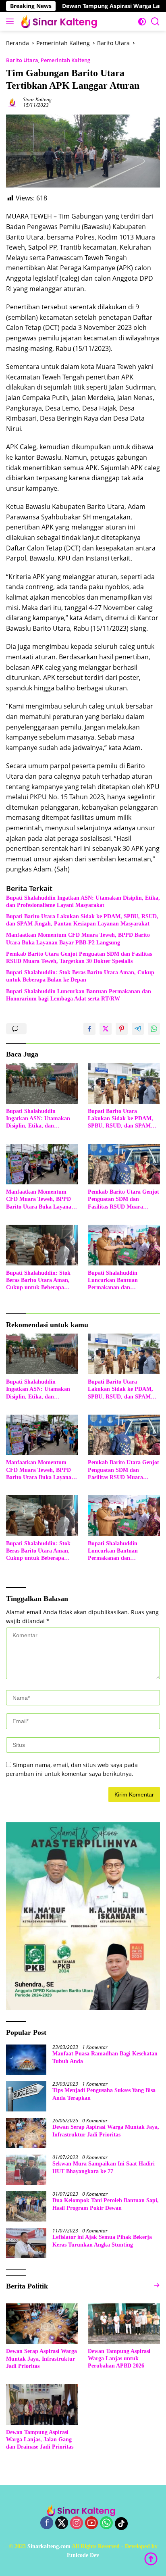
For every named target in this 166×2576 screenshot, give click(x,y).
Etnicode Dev (83, 2555)
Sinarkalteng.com (49, 2546)
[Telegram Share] (138, 1029)
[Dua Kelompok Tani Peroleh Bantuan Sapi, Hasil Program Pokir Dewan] (26, 2206)
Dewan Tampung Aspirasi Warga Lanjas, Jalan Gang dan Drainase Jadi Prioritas (40, 2439)
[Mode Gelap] (142, 22)
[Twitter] (62, 2523)
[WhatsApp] (106, 2523)
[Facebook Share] (89, 1029)
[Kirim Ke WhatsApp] (154, 1029)
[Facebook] (47, 2523)
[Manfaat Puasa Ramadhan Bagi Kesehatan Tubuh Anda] (26, 2060)
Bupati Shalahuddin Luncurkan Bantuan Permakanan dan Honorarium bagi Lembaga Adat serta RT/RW (79, 995)
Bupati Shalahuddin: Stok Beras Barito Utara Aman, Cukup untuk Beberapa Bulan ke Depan (80, 976)
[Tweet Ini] (106, 1029)
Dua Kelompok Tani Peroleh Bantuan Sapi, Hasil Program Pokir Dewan (106, 2204)
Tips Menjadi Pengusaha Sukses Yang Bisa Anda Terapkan (104, 2094)
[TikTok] (121, 2524)
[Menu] (11, 21)
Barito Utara (22, 60)
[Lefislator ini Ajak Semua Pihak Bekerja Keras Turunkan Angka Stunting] (26, 2243)
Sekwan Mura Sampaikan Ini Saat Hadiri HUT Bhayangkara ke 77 (104, 2167)
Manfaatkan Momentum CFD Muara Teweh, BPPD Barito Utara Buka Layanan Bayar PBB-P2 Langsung (78, 939)
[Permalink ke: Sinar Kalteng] (12, 102)
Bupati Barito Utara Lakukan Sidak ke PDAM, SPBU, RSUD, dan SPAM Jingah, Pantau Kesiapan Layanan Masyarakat (82, 920)
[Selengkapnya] (157, 2285)
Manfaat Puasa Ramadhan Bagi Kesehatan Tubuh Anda (105, 2057)
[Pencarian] (155, 22)
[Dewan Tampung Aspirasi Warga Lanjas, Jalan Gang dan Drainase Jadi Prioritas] (42, 2404)
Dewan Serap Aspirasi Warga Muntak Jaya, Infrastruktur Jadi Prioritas (106, 2131)
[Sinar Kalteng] (60, 21)
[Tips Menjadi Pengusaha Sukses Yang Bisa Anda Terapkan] (26, 2096)
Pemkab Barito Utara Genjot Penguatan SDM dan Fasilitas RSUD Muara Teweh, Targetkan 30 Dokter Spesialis (79, 958)
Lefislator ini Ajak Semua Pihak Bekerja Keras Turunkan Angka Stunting (102, 2241)
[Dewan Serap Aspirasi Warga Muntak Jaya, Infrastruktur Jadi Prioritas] (26, 2133)
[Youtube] (91, 2523)
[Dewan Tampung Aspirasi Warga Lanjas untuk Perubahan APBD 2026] (124, 2324)
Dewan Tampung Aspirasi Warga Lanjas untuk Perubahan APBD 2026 (119, 2358)
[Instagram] (77, 2523)
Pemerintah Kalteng (65, 60)
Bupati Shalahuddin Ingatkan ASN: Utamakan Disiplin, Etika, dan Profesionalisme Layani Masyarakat (83, 901)
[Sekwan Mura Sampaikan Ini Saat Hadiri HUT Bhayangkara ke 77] (26, 2170)
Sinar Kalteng (37, 99)
